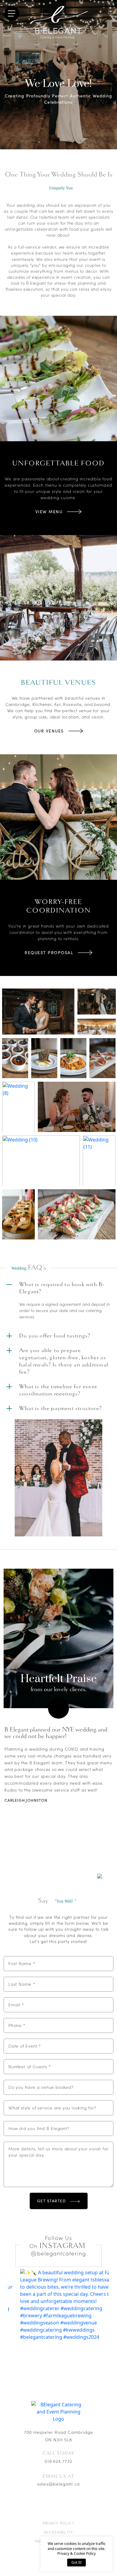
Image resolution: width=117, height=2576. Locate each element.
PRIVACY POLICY (58, 2523)
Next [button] (58, 1708)
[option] (58, 1638)
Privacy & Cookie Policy (76, 2553)
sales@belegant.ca (58, 2484)
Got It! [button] (76, 2562)
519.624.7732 (58, 2461)
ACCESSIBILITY (59, 2532)
